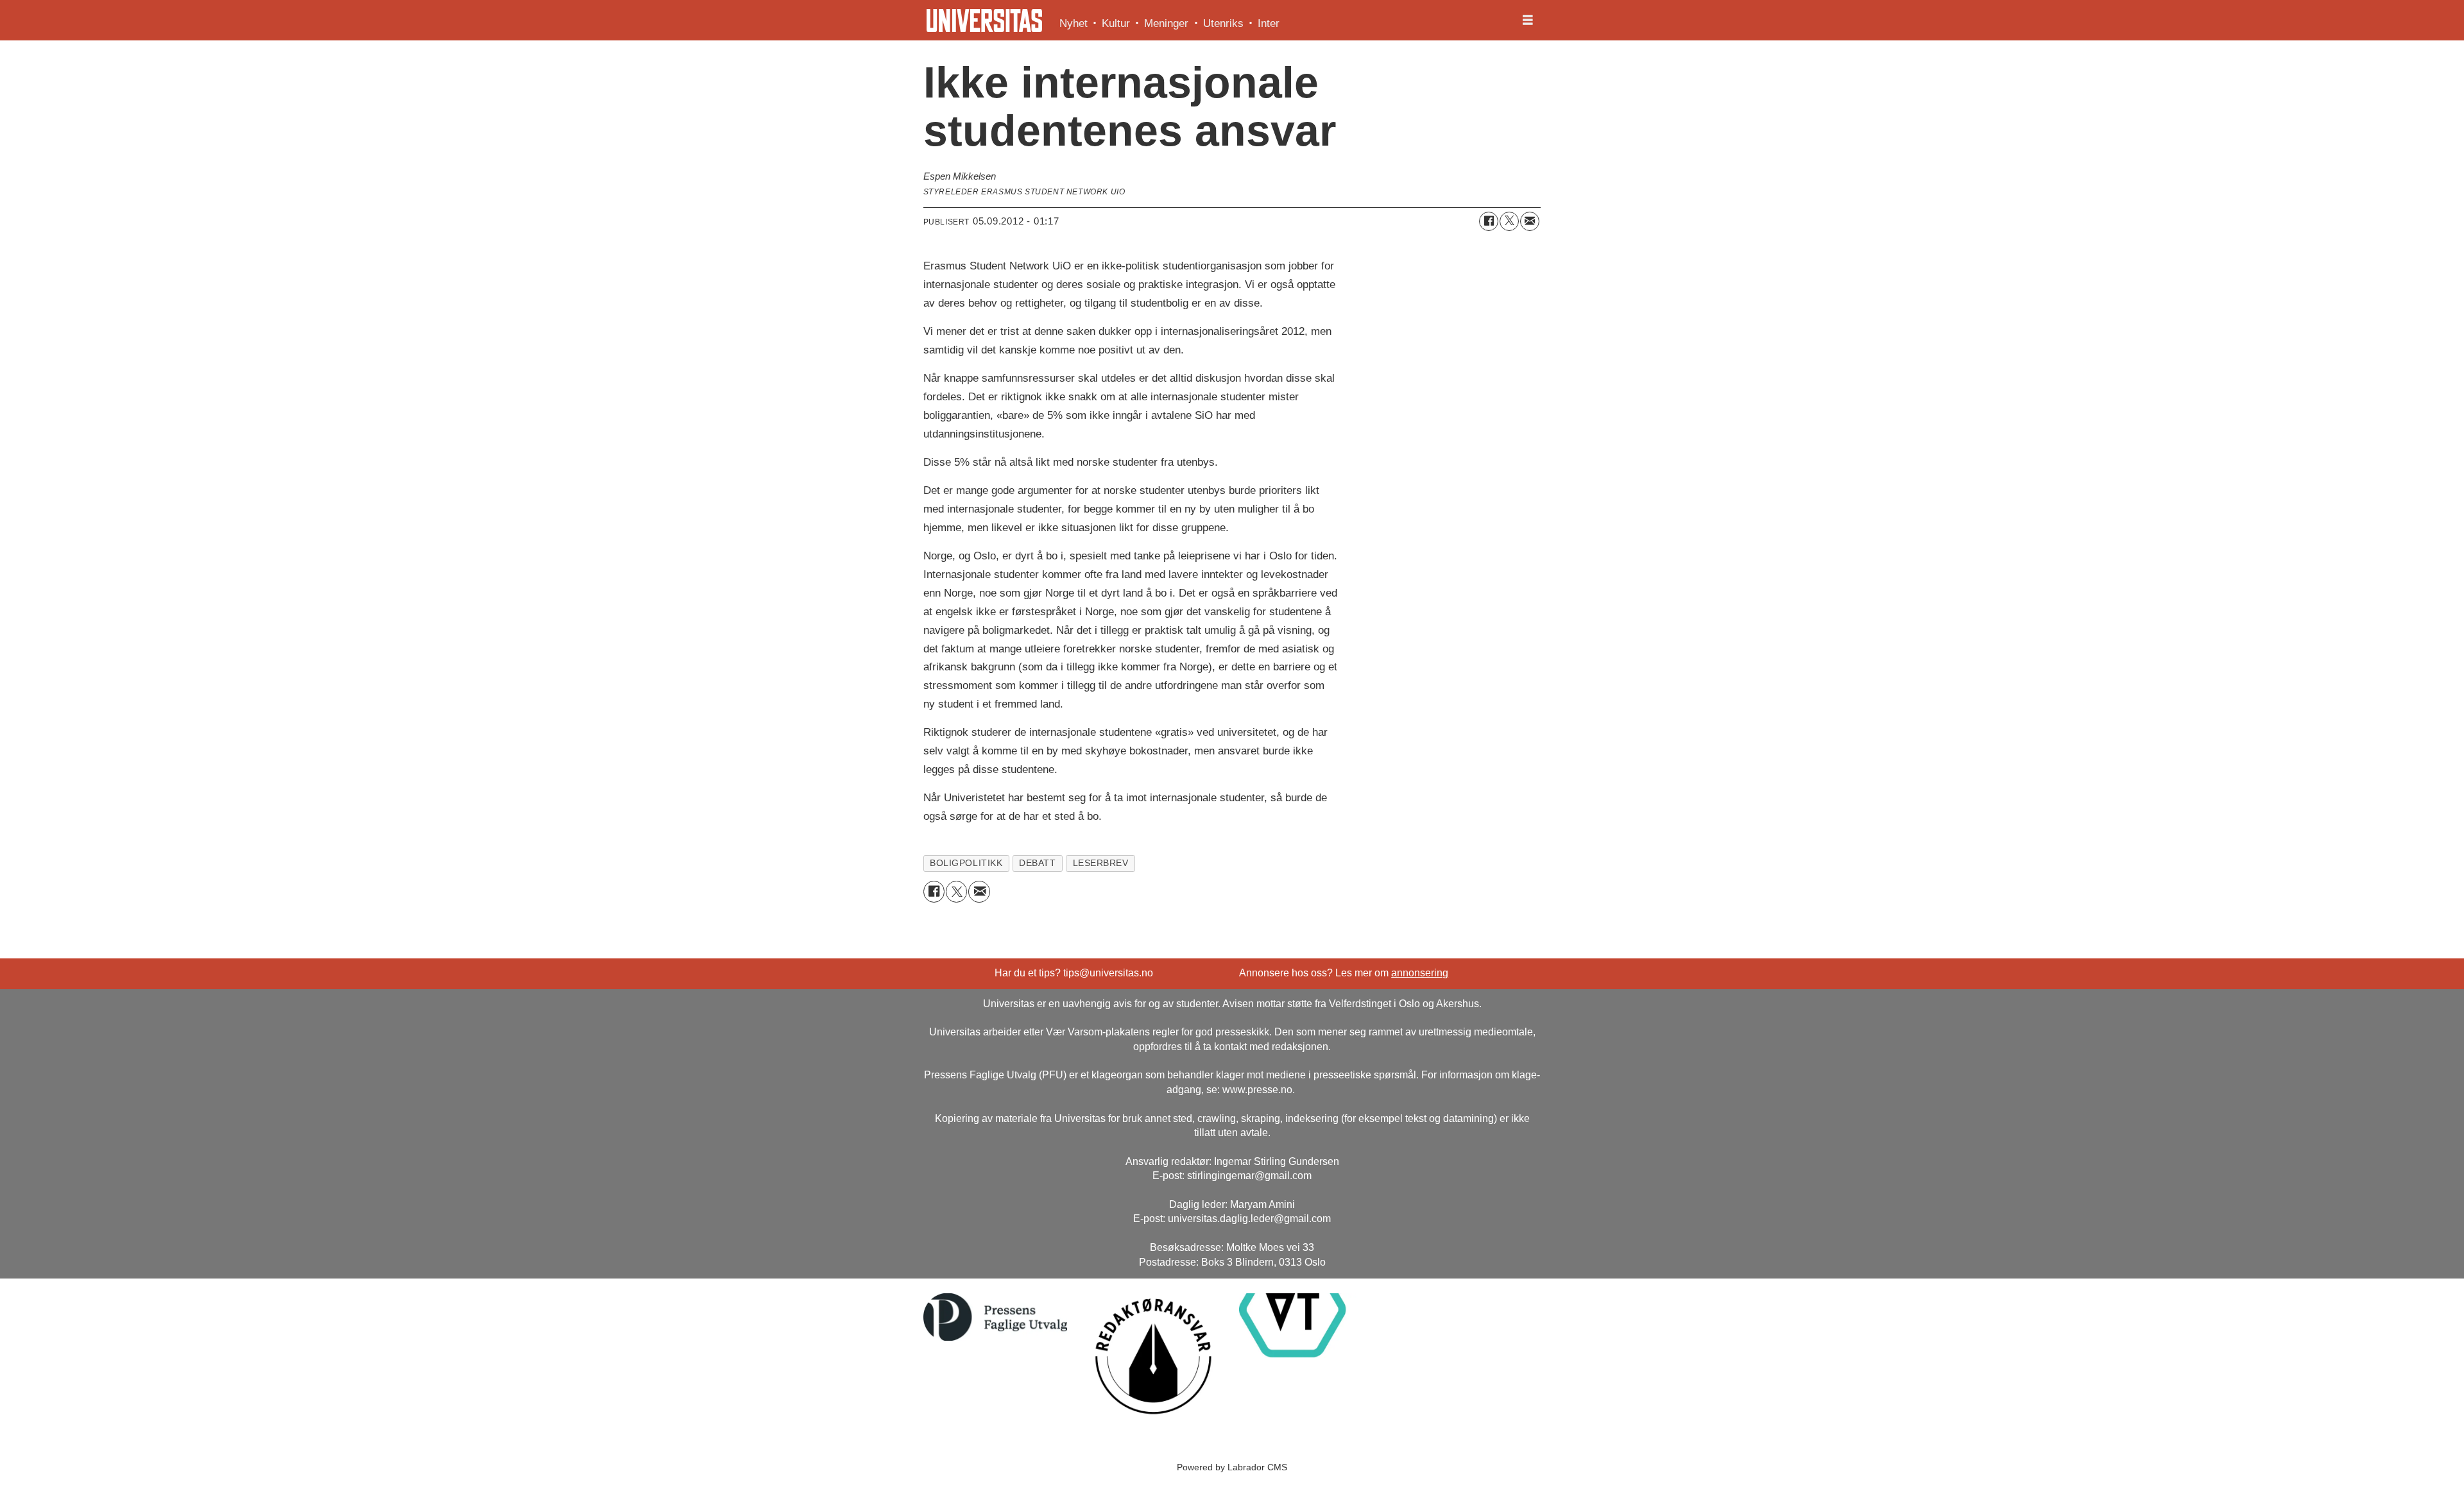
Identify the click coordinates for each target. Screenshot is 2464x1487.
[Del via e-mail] (1530, 221)
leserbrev (1101, 863)
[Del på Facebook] (1489, 221)
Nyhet (1074, 23)
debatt (1037, 863)
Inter (1269, 23)
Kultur (1116, 23)
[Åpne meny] (1528, 21)
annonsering (1420, 973)
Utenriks (1223, 23)
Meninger (1166, 23)
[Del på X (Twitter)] (1509, 221)
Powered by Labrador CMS (1232, 1467)
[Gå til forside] (984, 21)
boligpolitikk (966, 863)
